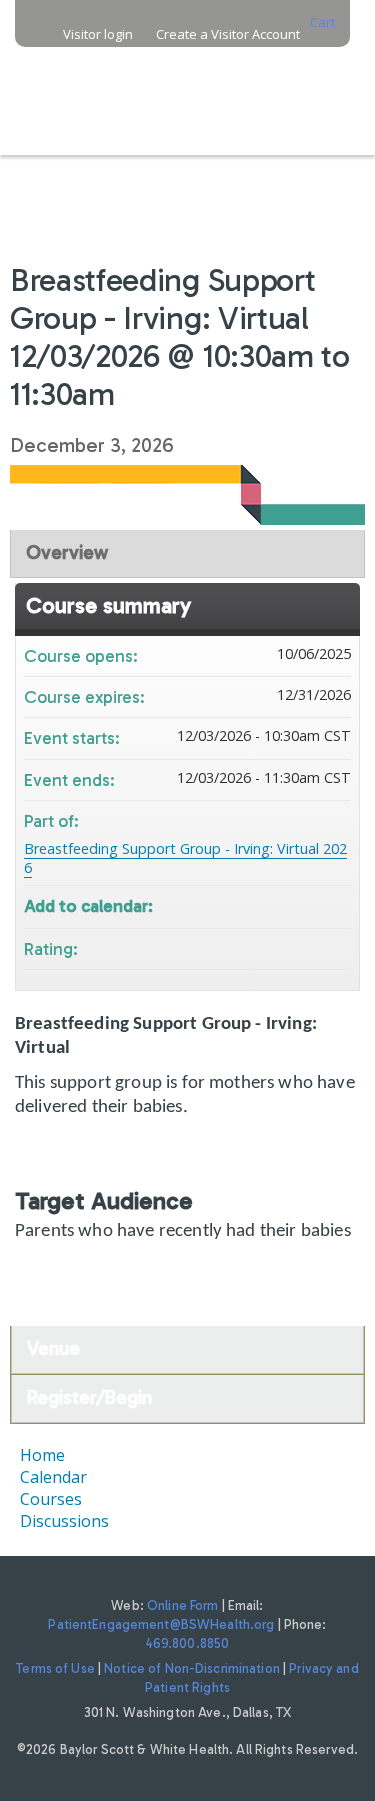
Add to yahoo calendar (283, 904)
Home (42, 1455)
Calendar (53, 1477)
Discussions (64, 1521)
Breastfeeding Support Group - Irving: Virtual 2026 (185, 858)
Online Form (182, 1605)
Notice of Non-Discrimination (192, 1668)
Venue (53, 1348)
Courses (51, 1499)
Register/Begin (89, 1397)
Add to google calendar (257, 904)
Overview (67, 552)
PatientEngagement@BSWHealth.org (161, 1624)
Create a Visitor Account (228, 34)
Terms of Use (55, 1668)
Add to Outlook (335, 904)
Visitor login (98, 34)
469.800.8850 (188, 1643)
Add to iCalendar (309, 903)
